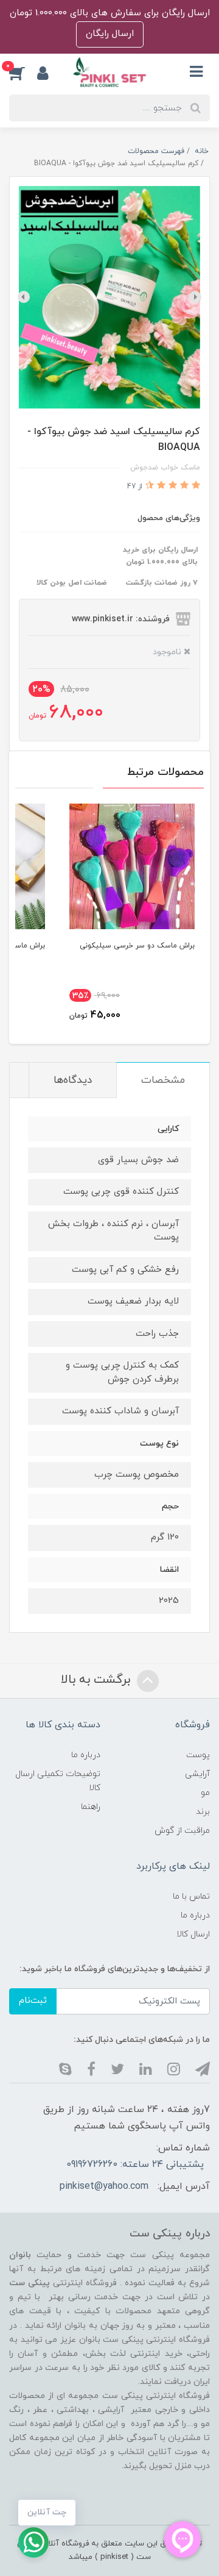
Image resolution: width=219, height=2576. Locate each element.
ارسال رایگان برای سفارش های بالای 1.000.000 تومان (110, 13)
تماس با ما (191, 1896)
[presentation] (195, 297)
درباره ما (86, 1755)
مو (205, 1793)
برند (203, 1812)
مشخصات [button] (163, 1080)
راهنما (91, 1807)
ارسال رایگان (110, 34)
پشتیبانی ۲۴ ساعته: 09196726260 (135, 2164)
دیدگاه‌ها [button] (73, 1080)
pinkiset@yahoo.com (104, 2186)
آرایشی (197, 1774)
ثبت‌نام (33, 2001)
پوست (198, 1755)
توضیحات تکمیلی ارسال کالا (58, 1781)
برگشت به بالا (97, 1680)
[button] (23, 73)
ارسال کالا (193, 1934)
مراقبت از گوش (182, 1831)
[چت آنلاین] (33, 2542)
